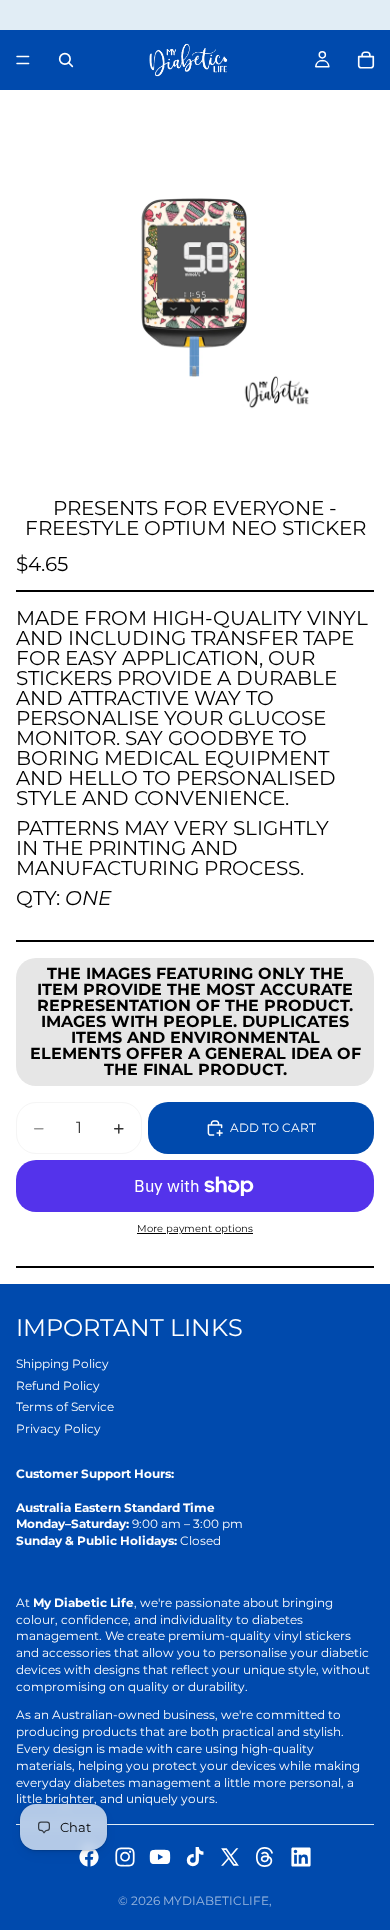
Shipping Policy (62, 1363)
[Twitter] (230, 1857)
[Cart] (366, 60)
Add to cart (273, 1127)
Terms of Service (65, 1406)
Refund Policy (58, 1385)
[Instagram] (125, 1857)
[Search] (66, 60)
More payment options (195, 1228)
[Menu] (23, 60)
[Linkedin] (301, 1857)
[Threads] (265, 1857)
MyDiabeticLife (216, 1900)
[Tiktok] (195, 1857)
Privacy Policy (58, 1428)
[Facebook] (89, 1857)
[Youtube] (160, 1857)
